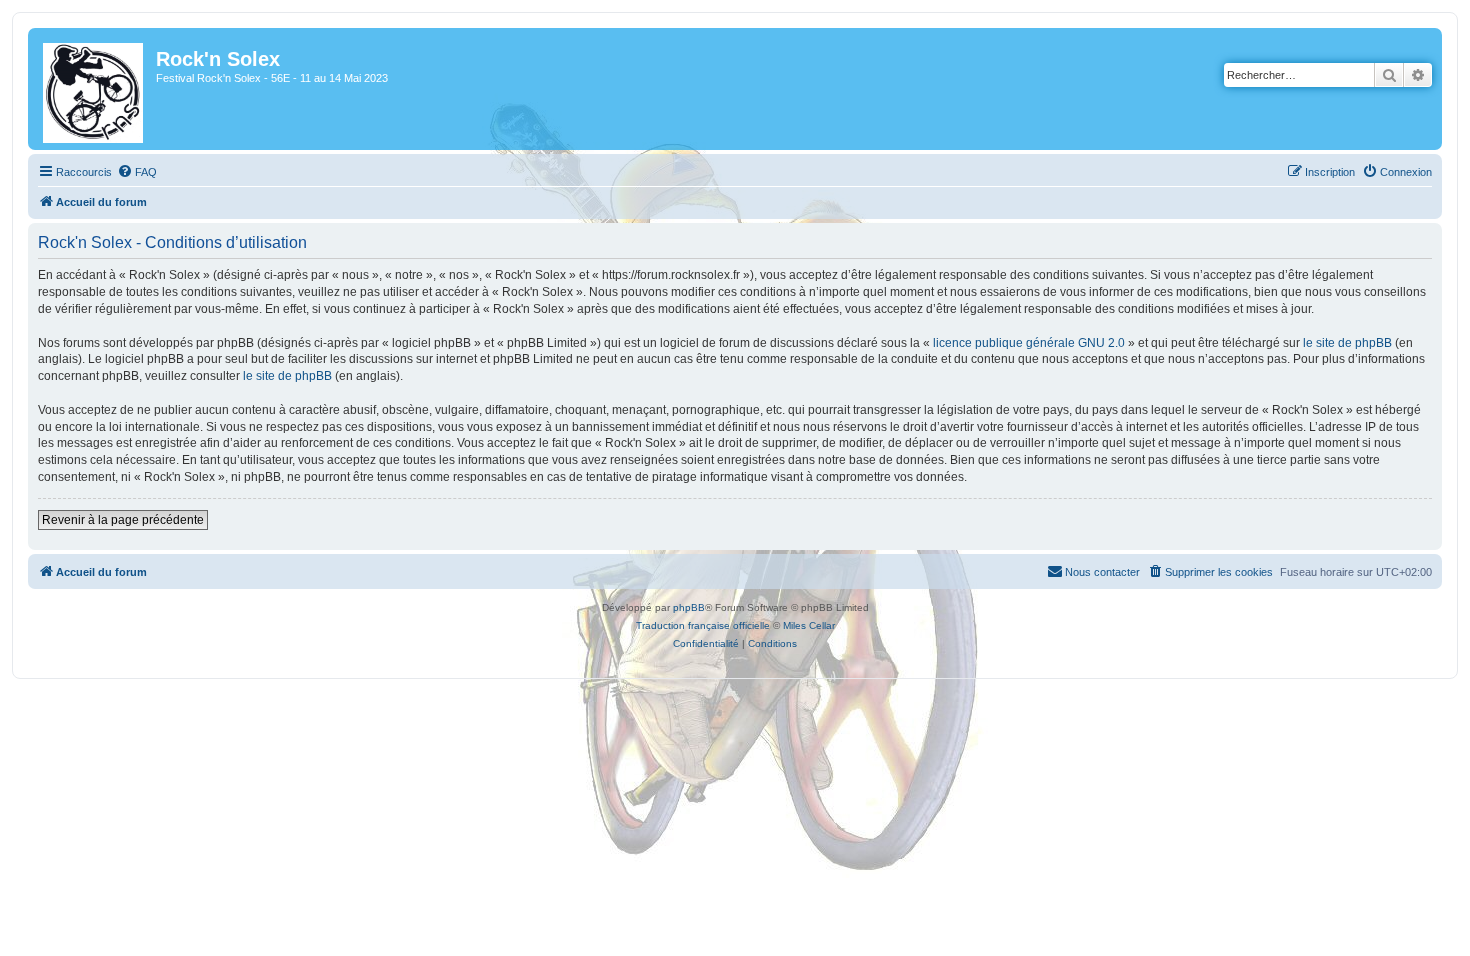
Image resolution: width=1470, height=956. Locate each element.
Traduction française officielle (703, 625)
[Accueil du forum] (94, 89)
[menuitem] (137, 172)
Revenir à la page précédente (123, 520)
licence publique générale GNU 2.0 (1029, 343)
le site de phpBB (1347, 343)
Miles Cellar (809, 625)
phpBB (689, 607)
